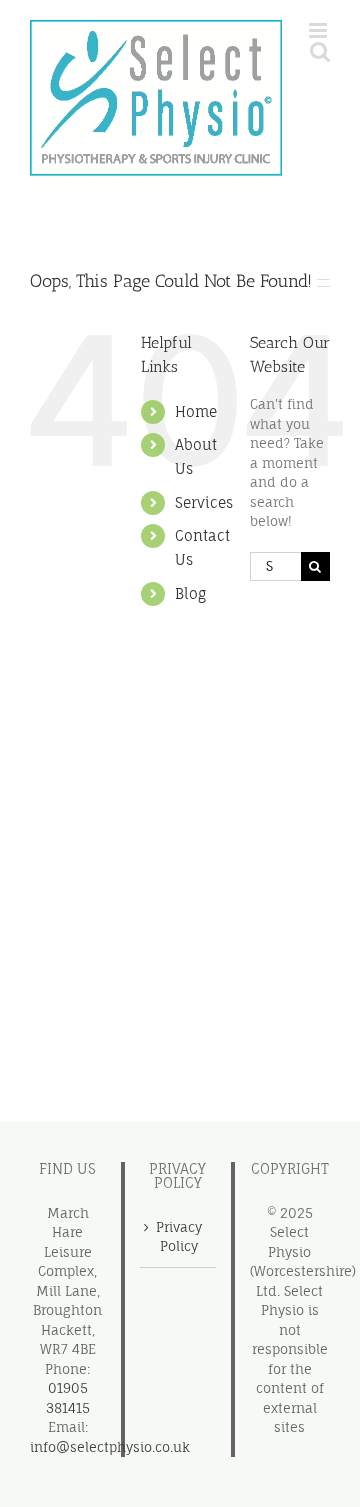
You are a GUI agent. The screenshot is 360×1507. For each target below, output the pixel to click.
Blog (190, 593)
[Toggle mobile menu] (319, 30)
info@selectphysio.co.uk (110, 1447)
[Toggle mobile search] (320, 51)
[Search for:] (275, 565)
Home (196, 411)
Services (204, 502)
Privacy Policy (179, 1237)
